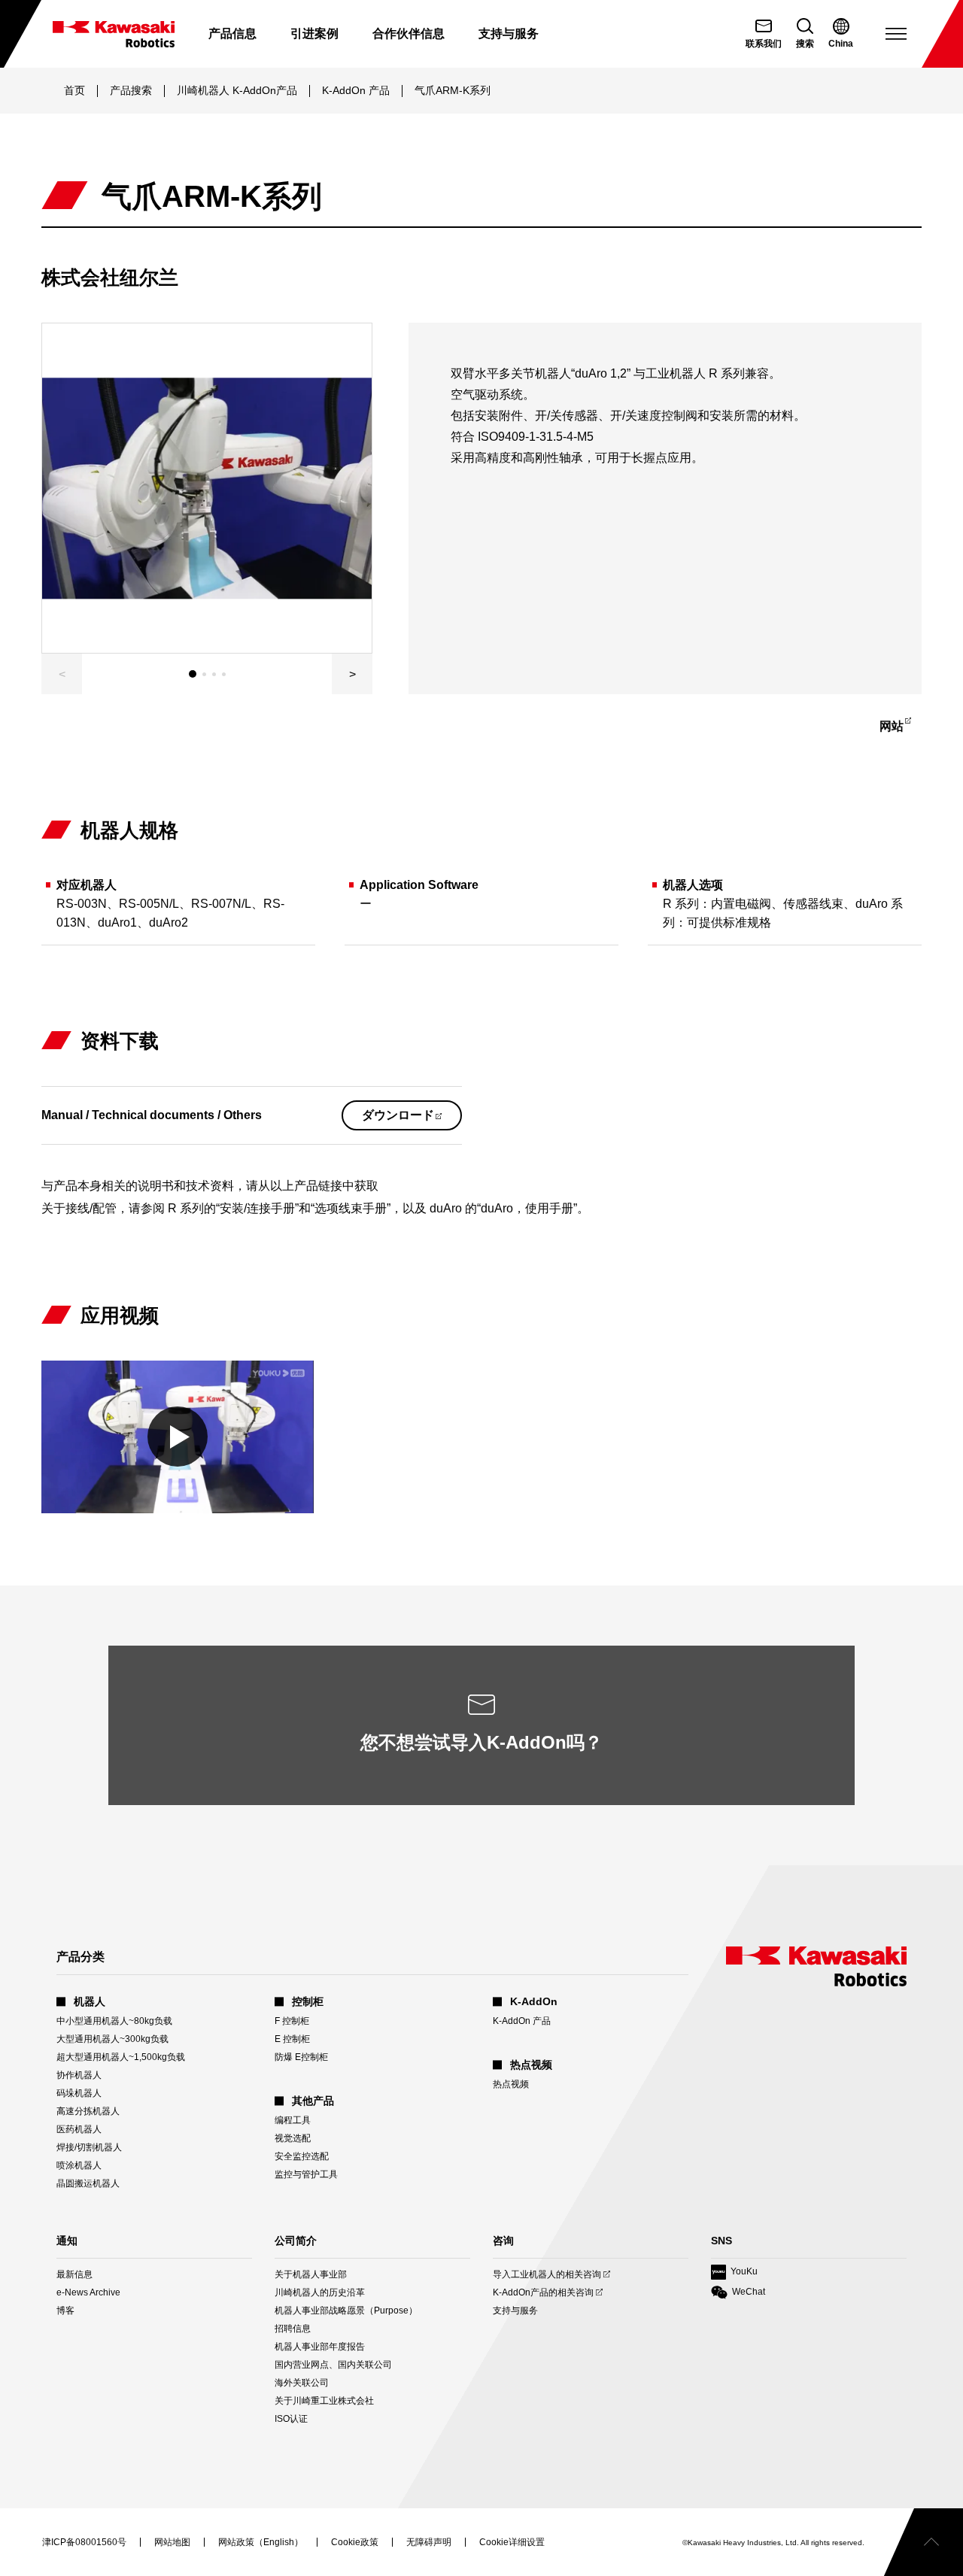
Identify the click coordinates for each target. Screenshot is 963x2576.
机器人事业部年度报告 (320, 2347)
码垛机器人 (79, 2093)
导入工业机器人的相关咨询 (547, 2275)
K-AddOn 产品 (356, 90)
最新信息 (74, 2274)
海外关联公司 (302, 2383)
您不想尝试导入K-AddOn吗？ (481, 1742)
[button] (352, 674)
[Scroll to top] (924, 2542)
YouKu (734, 2273)
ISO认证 (291, 2419)
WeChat (738, 2293)
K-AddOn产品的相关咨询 (543, 2293)
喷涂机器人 (79, 2165)
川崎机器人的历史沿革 (320, 2292)
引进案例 (314, 33)
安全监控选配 (302, 2156)
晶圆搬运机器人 (88, 2183)
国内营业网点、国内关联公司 (333, 2365)
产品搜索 (131, 90)
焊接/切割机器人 (89, 2147)
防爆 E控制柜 (301, 2057)
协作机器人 (79, 2075)
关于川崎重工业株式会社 (324, 2401)
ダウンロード (412, 1119)
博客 (65, 2311)
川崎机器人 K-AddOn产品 (237, 90)
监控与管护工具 (306, 2174)
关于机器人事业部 (311, 2274)
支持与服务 (515, 2311)
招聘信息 (293, 2329)
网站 (899, 729)
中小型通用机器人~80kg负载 (114, 2021)
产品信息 (232, 33)
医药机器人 (79, 2129)
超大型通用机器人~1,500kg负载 (121, 2057)
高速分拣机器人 (88, 2111)
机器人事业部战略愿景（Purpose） (346, 2311)
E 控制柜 (292, 2039)
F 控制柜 (292, 2021)
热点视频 (511, 2084)
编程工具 (293, 2120)
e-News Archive (88, 2292)
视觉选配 (293, 2138)
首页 (74, 90)
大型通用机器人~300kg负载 (112, 2039)
